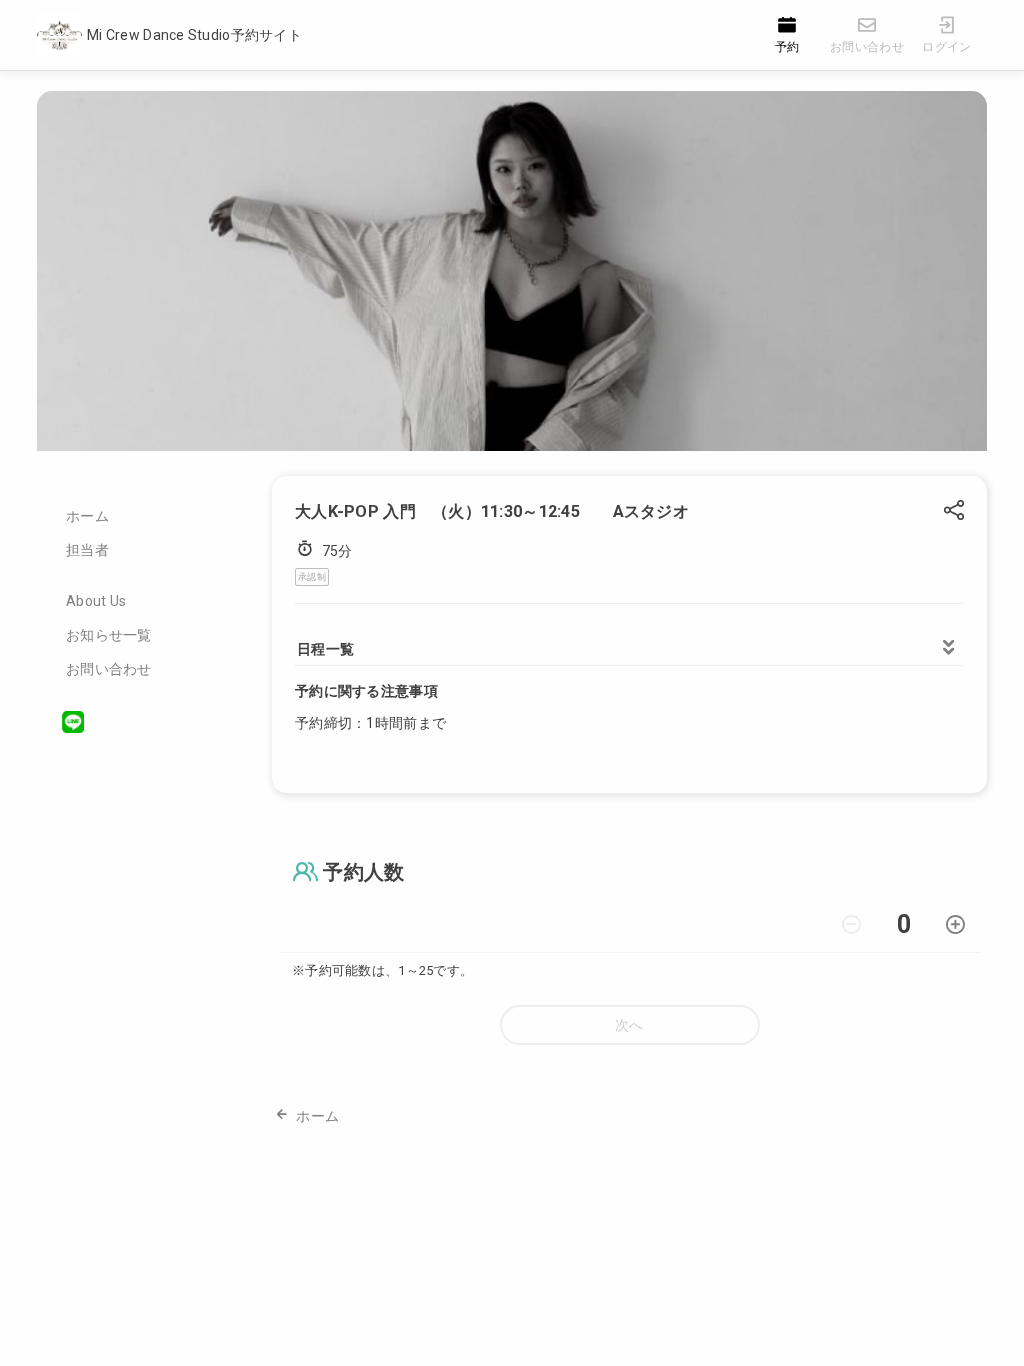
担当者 (87, 550)
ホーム (87, 516)
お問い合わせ (109, 669)
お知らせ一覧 (109, 635)
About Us (96, 601)
